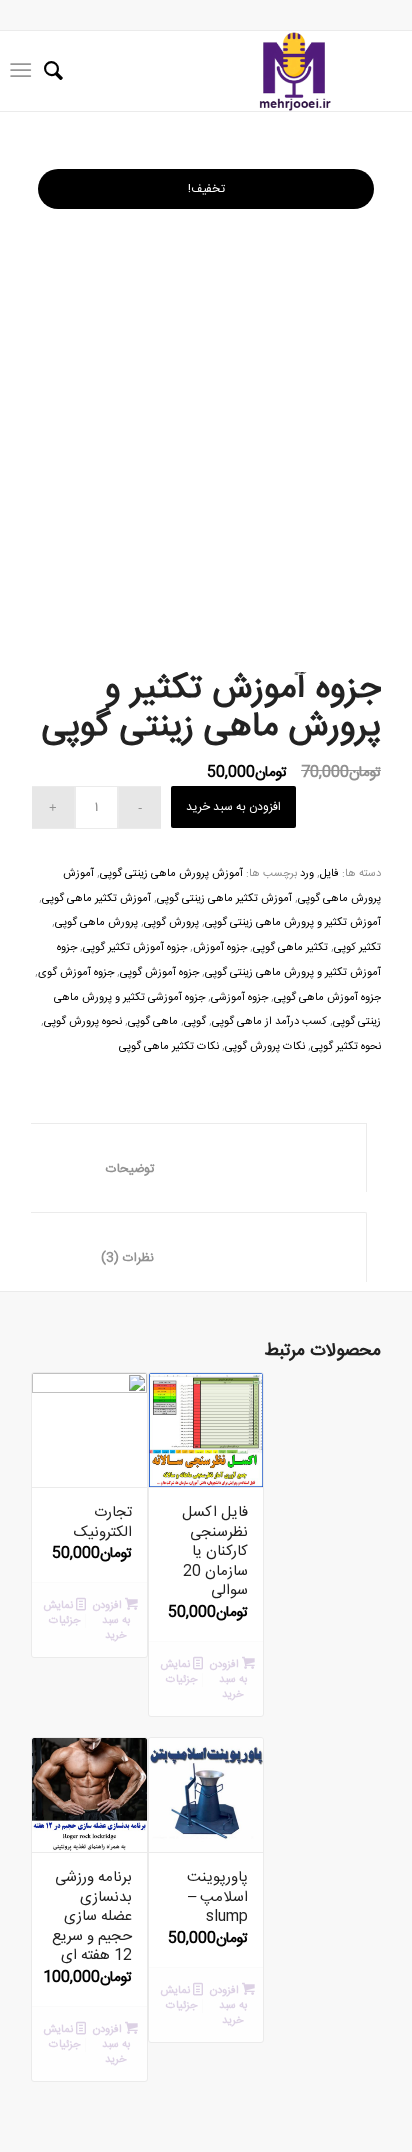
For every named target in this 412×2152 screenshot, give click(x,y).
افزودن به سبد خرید (233, 807)
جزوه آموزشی (239, 998)
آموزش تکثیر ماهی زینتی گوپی (224, 899)
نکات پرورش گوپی (265, 1047)
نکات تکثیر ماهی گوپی (169, 1047)
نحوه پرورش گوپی (83, 1022)
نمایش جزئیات (61, 1613)
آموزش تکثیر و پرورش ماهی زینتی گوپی (293, 923)
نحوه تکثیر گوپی (346, 1047)
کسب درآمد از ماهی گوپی (269, 1022)
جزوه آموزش (220, 948)
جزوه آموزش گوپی (159, 973)
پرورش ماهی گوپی (96, 923)
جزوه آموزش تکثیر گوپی (135, 948)
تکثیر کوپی (357, 948)
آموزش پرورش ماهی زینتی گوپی (171, 874)
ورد (307, 874)
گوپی (195, 1022)
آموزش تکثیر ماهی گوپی (96, 899)
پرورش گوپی (171, 923)
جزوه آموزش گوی (76, 973)
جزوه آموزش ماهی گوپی (327, 998)
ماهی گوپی (153, 1022)
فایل (329, 874)
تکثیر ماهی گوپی (290, 948)
